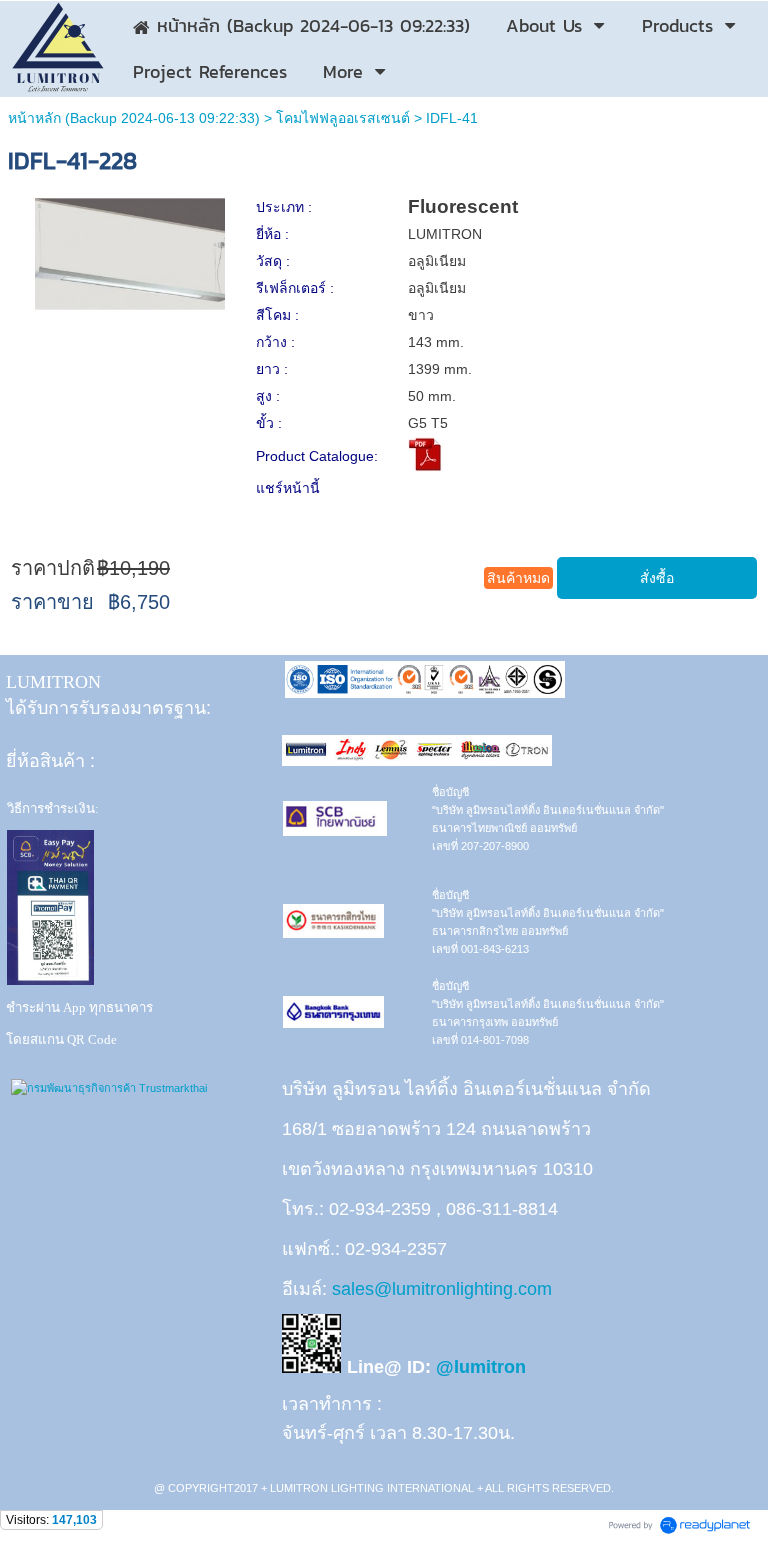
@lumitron (481, 1367)
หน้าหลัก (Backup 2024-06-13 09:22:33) (134, 118)
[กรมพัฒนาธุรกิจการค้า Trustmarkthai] (106, 1088)
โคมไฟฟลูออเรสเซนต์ (343, 118)
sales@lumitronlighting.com (442, 1289)
